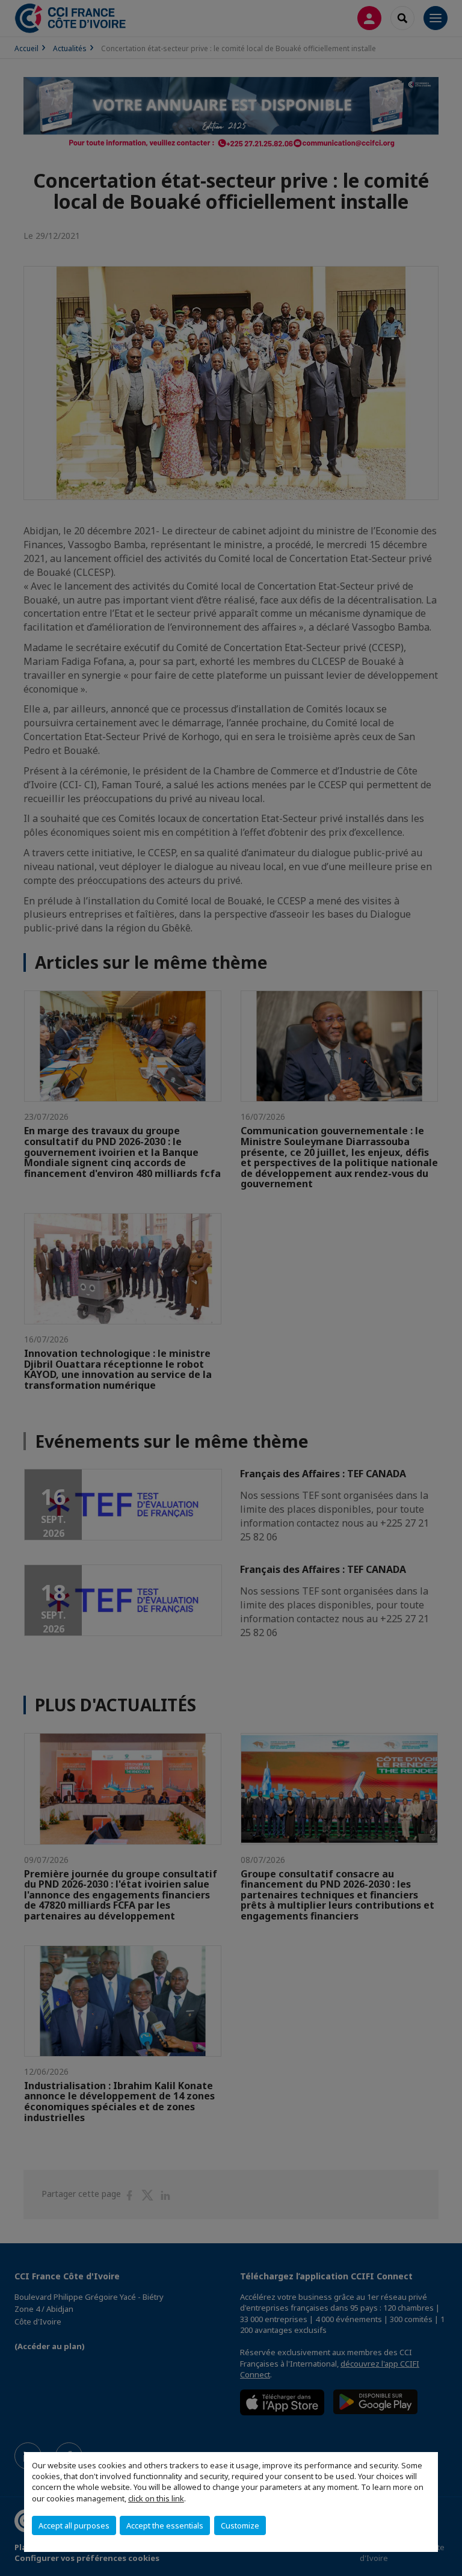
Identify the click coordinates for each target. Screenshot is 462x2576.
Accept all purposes (74, 2525)
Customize (240, 2525)
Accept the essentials (165, 2525)
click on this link (156, 2498)
